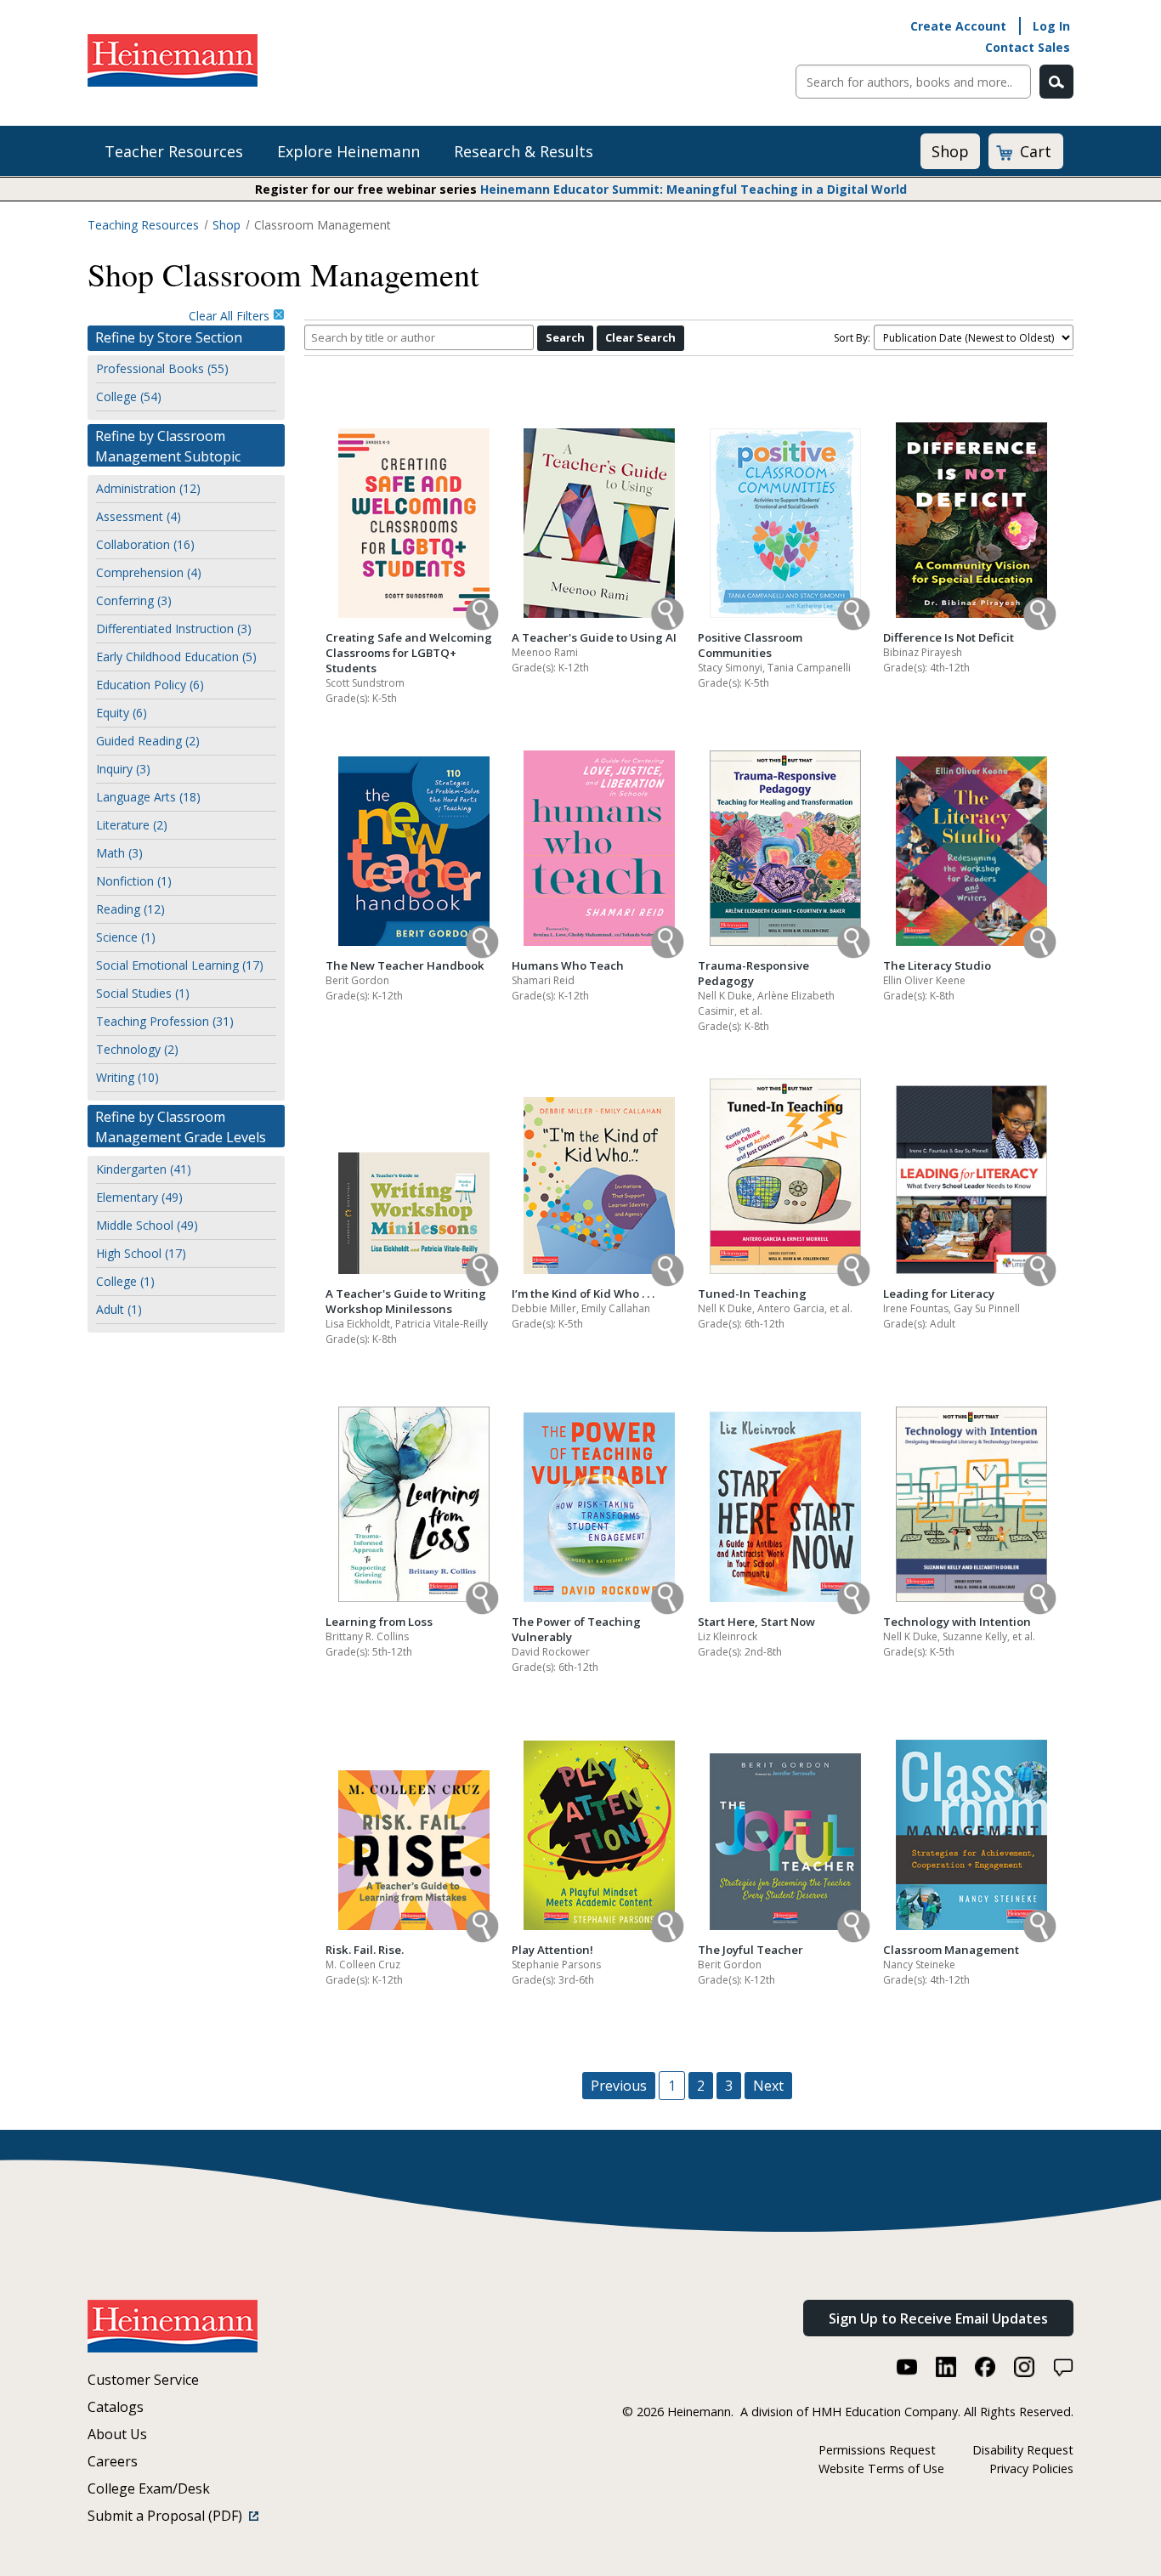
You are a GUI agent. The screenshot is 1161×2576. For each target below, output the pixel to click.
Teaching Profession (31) (165, 1021)
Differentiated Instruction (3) (174, 628)
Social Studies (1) (143, 993)
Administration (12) (148, 488)
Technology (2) (137, 1049)
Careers (113, 2461)
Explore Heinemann (348, 151)
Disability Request (1023, 2450)
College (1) (125, 1281)
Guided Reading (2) (148, 741)
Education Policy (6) (150, 685)
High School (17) (141, 1253)
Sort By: (852, 338)
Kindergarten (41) (144, 1169)
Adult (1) (119, 1309)
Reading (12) (130, 909)
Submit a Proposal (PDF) (168, 2516)
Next (768, 2086)
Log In (1051, 26)
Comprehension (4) (149, 572)
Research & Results (524, 151)
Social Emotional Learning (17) (180, 965)
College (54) (129, 396)
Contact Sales (1028, 47)
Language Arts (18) (148, 797)
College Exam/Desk (149, 2488)
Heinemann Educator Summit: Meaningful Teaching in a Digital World (694, 189)
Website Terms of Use (881, 2468)
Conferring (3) (134, 600)
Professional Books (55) (162, 368)
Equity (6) (122, 713)
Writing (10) (127, 1077)
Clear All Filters (231, 316)
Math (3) (119, 853)
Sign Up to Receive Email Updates (938, 2318)
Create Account (958, 26)
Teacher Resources (174, 151)
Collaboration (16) (145, 544)
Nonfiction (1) (134, 881)
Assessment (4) (139, 516)
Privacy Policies (1031, 2468)
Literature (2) (132, 825)
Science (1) (126, 937)
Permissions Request (877, 2450)
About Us (117, 2434)
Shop (950, 151)
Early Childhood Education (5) (176, 657)
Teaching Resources (143, 225)
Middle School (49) (147, 1225)
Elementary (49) (139, 1197)
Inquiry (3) (123, 769)
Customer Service (143, 2380)
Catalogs (116, 2407)
